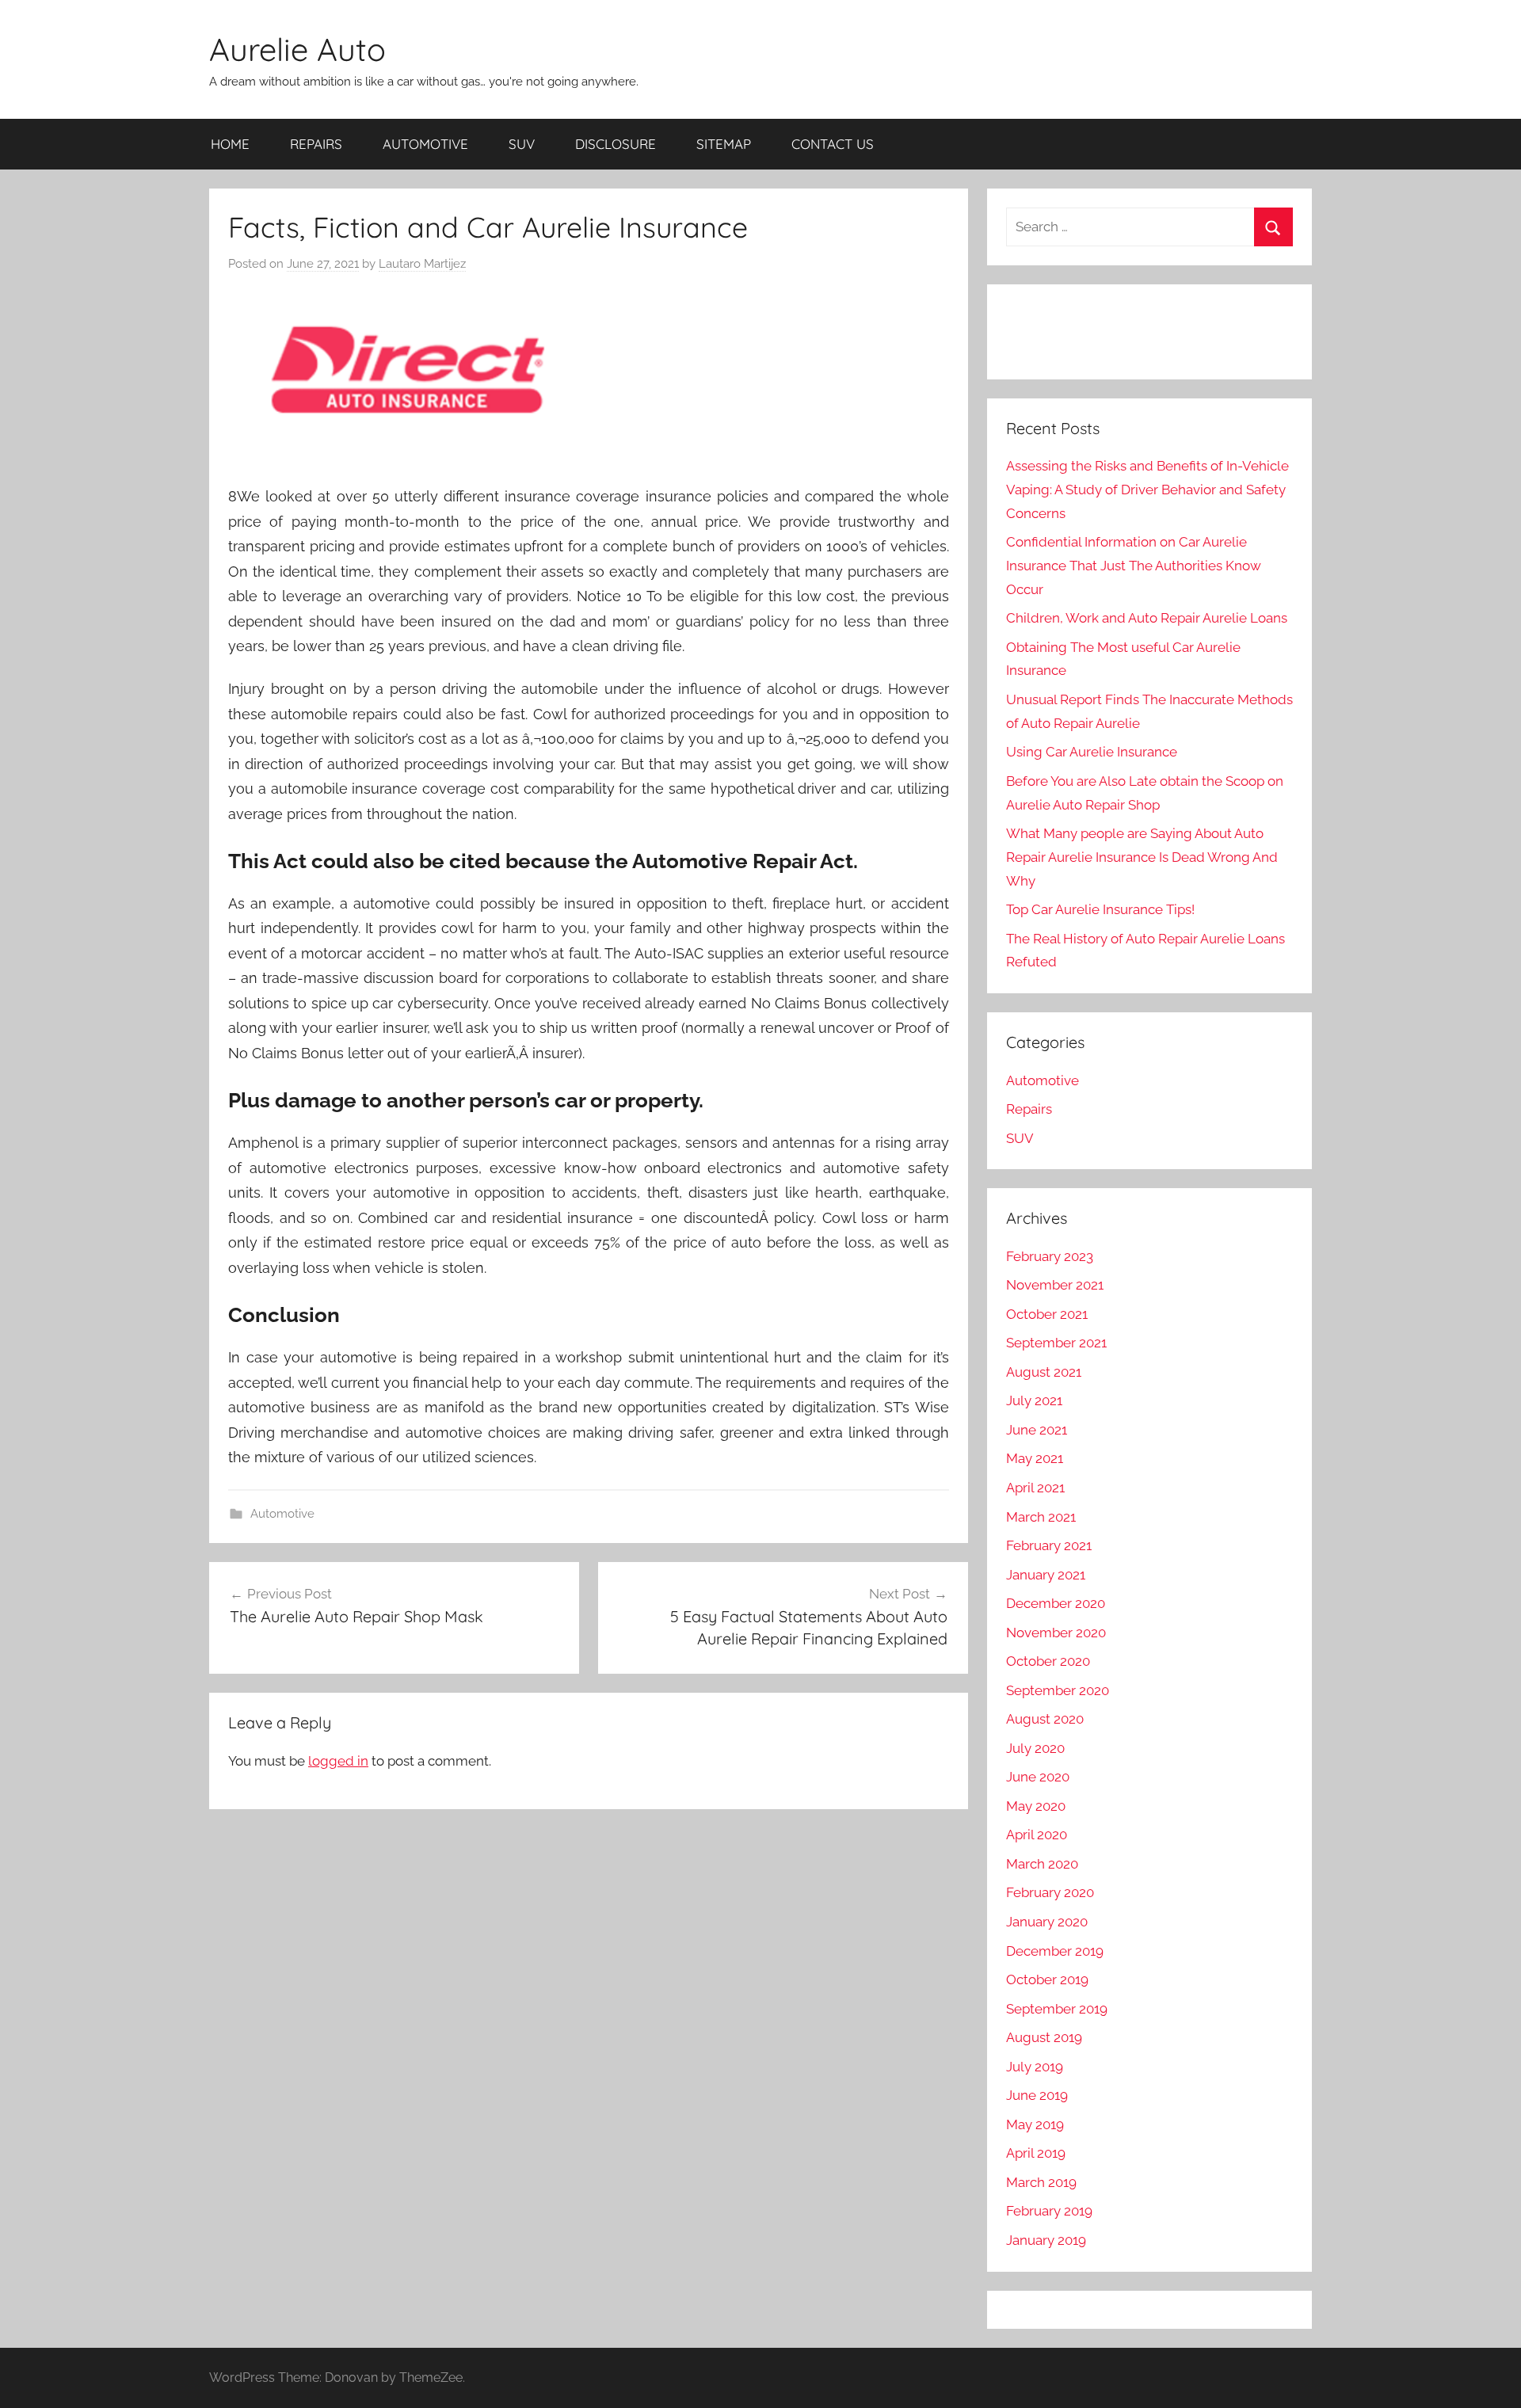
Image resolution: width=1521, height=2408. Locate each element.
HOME (230, 144)
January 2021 (1046, 1575)
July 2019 (1035, 2067)
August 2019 (1044, 2037)
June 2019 (1037, 2095)
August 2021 (1044, 1372)
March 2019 (1041, 2182)
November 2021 (1055, 1285)
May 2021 (1035, 1458)
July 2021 (1034, 1400)
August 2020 (1045, 1719)
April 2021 (1035, 1488)
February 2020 (1050, 1892)
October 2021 (1047, 1314)
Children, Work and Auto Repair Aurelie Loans (1147, 618)
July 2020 (1035, 1748)
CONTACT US (833, 144)
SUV (522, 144)
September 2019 (1057, 2009)
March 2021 (1041, 1517)
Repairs (1029, 1109)
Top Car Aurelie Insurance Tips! (1100, 909)
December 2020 (1056, 1603)
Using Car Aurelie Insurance (1092, 752)
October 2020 (1048, 1661)
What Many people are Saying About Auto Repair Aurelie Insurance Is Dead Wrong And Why (1142, 857)
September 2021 (1056, 1343)
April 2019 (1036, 2153)
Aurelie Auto (297, 49)
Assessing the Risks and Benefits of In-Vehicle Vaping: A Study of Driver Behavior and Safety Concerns (1147, 490)
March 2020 (1042, 1864)
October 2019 (1047, 1979)
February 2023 (1050, 1256)
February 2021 (1049, 1545)
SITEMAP (724, 144)
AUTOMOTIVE (425, 144)
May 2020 (1036, 1806)
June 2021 (1037, 1430)
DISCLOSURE (616, 144)
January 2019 (1046, 2240)
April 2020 (1037, 1835)
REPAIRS (316, 144)
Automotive (282, 1514)
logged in (338, 1761)
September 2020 (1058, 1690)
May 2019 (1035, 2124)
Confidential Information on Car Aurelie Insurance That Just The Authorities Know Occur (1134, 566)
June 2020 (1038, 1777)
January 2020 (1047, 1922)
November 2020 (1056, 1633)
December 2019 (1055, 1951)
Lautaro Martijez (422, 264)
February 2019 (1049, 2211)
